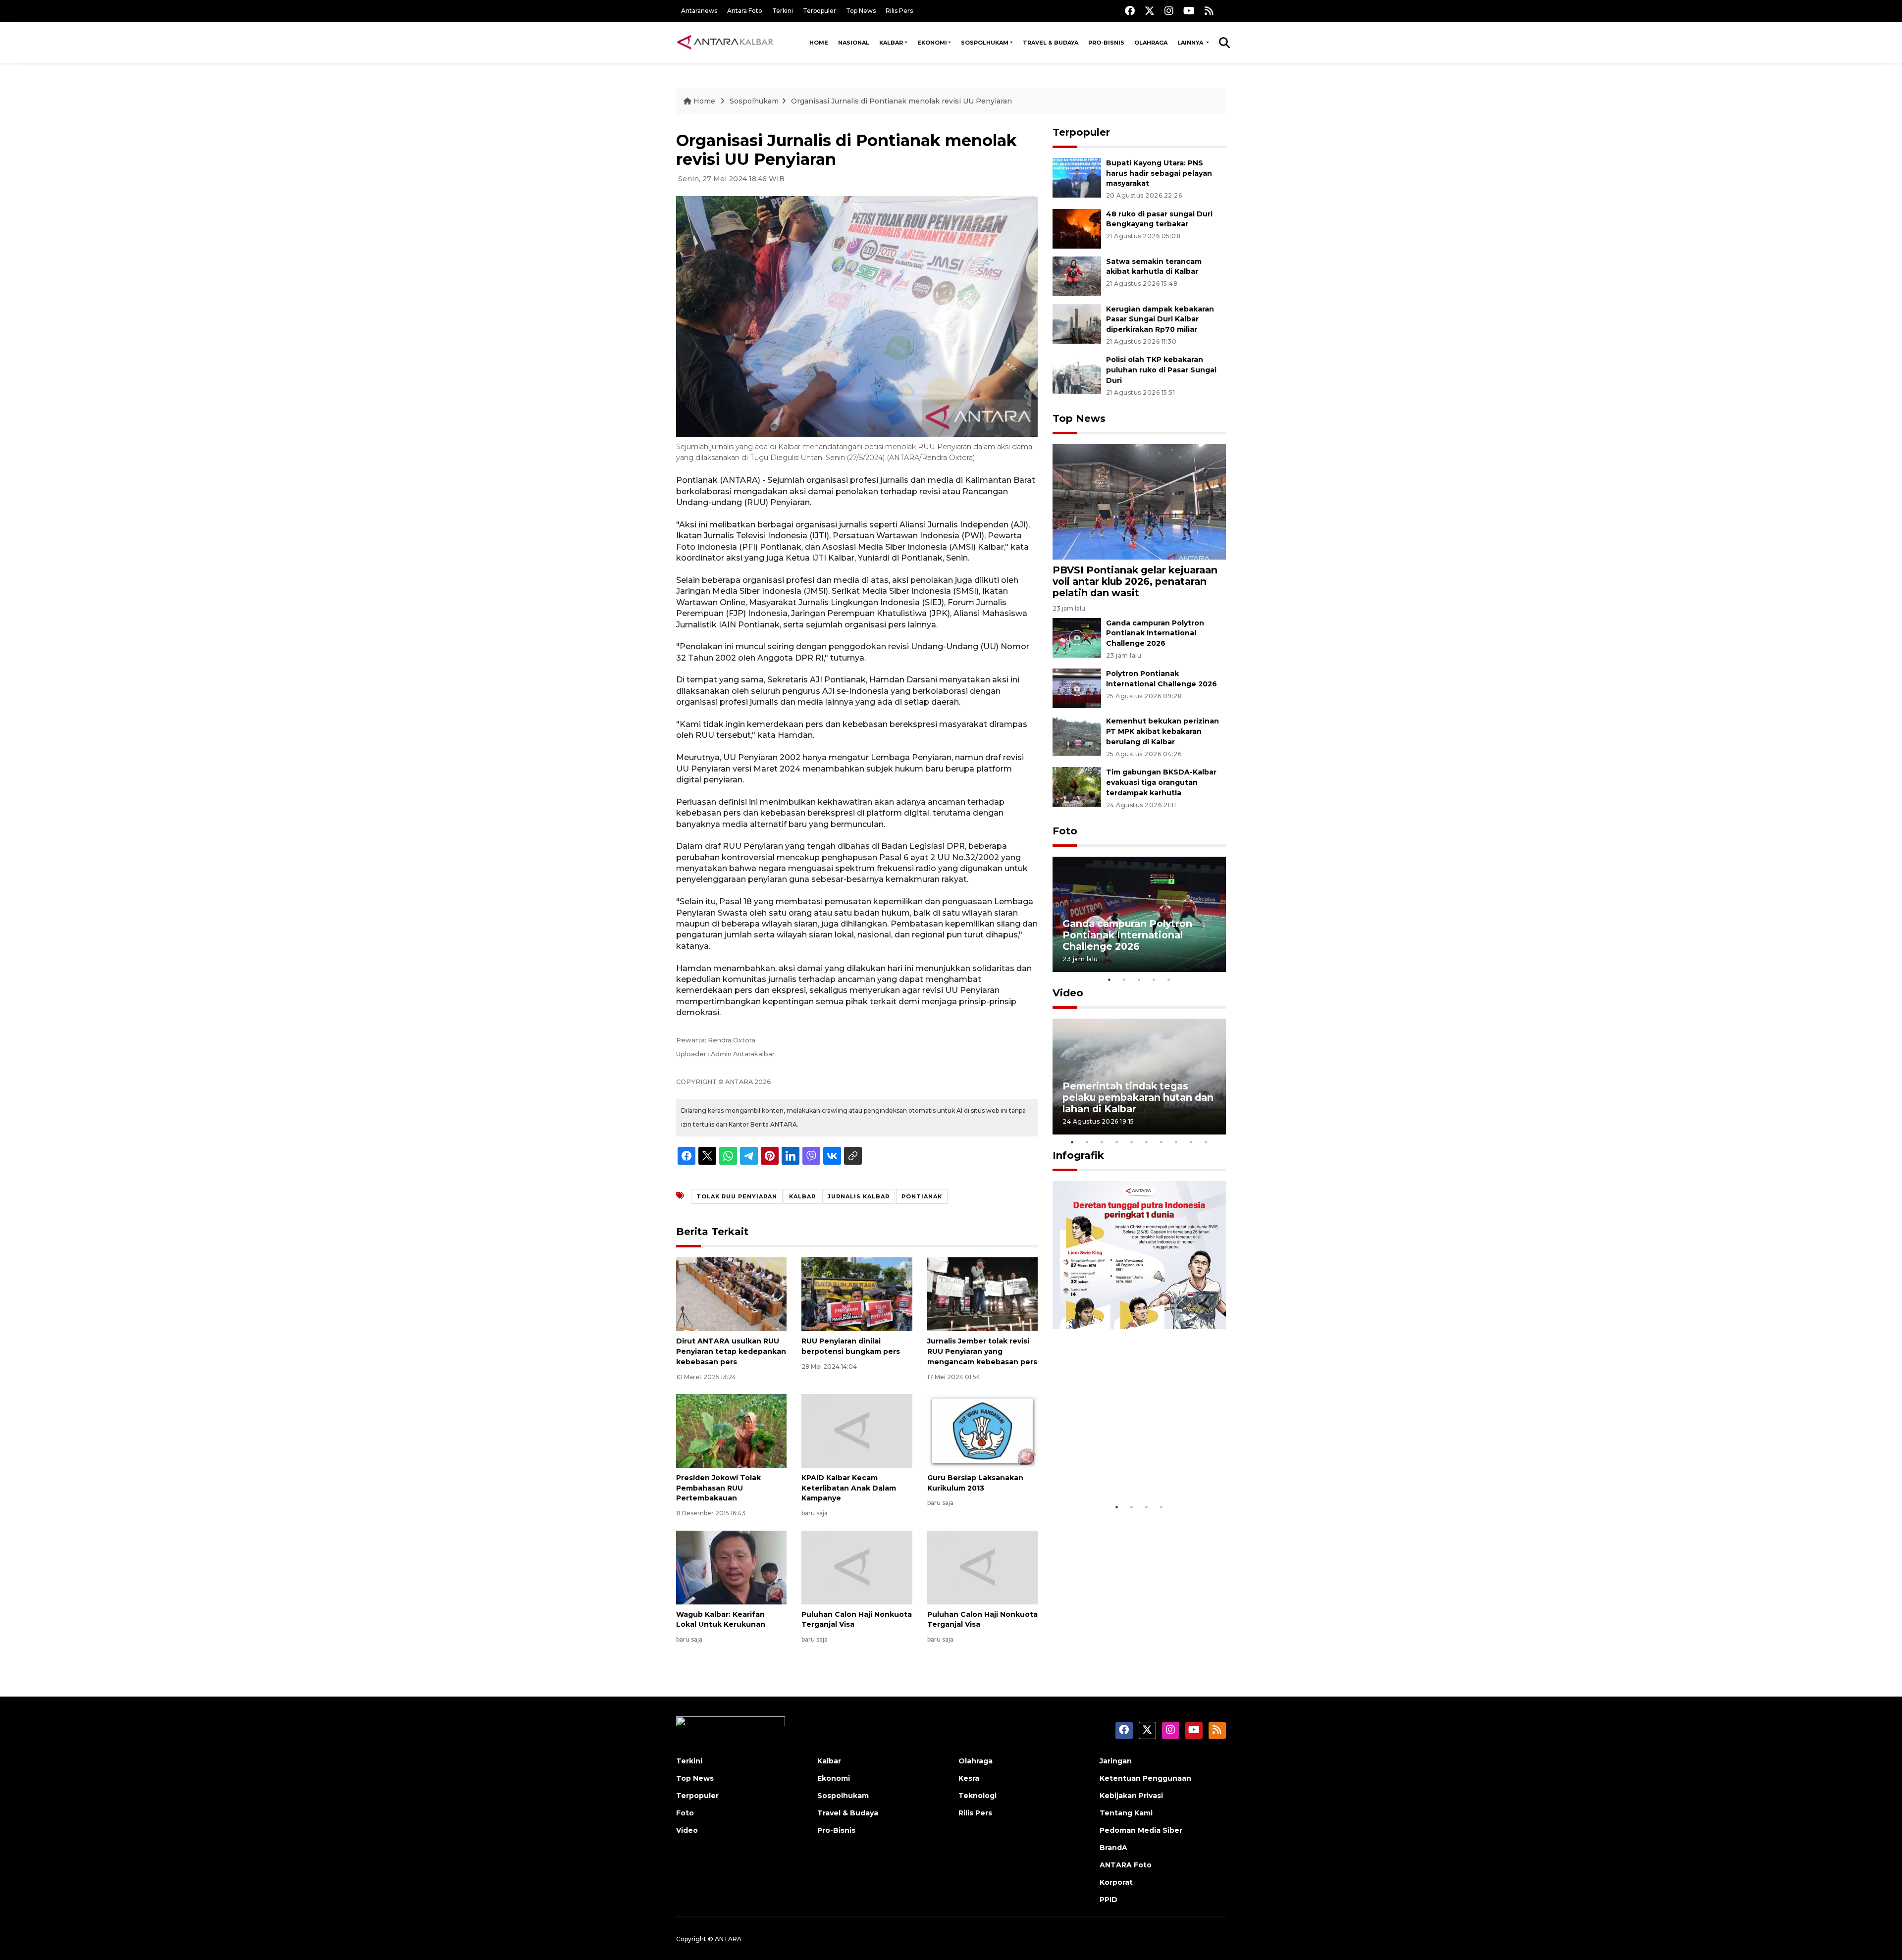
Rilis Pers (899, 11)
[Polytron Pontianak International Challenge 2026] (1077, 688)
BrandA (1113, 1848)
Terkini (783, 11)
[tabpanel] (1139, 914)
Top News (861, 11)
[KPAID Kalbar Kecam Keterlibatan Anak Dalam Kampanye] (857, 1430)
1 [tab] (1109, 980)
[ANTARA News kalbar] (726, 43)
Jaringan (1116, 1761)
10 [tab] (1206, 1142)
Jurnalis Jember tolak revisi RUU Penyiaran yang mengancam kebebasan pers (982, 1351)
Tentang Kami (1126, 1813)
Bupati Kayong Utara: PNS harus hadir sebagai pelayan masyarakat (1159, 173)
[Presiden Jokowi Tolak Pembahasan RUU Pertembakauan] (731, 1430)
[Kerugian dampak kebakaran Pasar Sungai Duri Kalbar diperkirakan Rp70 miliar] (1077, 323)
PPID (1109, 1900)
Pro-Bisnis (1106, 43)
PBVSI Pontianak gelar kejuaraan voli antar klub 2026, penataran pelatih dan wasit (1135, 581)
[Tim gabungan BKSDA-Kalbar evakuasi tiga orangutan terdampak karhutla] (1077, 786)
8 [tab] (1176, 1142)
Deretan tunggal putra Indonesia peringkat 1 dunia (1132, 1467)
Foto (1065, 831)
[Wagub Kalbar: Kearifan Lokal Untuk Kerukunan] (731, 1567)
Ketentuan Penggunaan (1145, 1778)
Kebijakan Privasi (1131, 1796)
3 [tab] (1139, 980)
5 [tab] (1169, 980)
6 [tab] (1147, 1142)
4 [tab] (1154, 980)
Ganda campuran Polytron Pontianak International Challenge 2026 (1155, 633)
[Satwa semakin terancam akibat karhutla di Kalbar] (1077, 276)
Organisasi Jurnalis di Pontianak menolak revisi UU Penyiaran (901, 101)
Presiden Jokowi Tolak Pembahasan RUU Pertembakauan (718, 1488)
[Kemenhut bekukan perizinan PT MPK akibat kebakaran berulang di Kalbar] (1077, 736)
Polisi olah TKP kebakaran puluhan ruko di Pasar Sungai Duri (1161, 370)
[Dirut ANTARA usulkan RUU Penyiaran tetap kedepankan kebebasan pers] (731, 1294)
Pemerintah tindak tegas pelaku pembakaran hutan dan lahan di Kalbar (1138, 1097)
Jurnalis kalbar (859, 1196)
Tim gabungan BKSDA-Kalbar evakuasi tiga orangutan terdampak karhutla (1161, 782)
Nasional (854, 43)
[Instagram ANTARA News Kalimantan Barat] (1169, 11)
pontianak (922, 1196)
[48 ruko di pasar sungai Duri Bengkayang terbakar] (1077, 228)
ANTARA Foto (1126, 1865)
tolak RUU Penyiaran (737, 1196)
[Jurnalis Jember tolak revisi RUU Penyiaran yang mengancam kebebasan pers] (982, 1294)
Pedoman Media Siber (1141, 1830)
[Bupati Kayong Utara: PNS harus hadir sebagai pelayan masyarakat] (1077, 177)
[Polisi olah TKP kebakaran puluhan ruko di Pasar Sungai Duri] (1077, 374)
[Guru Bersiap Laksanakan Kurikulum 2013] (982, 1430)
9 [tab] (1191, 1142)
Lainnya (1191, 43)
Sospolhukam (985, 43)
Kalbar (891, 43)
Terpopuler (819, 11)
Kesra (969, 1778)
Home (819, 43)
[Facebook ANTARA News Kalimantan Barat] (1130, 11)
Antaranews (699, 11)
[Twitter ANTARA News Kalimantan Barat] (1150, 11)
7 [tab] (1162, 1142)
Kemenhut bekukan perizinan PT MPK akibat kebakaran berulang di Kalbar (1162, 731)
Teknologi (977, 1796)
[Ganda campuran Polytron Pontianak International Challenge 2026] (1077, 637)
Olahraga (1151, 43)
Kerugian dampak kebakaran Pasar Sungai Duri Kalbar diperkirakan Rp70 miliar (1160, 319)
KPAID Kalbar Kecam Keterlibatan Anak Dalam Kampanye (849, 1488)
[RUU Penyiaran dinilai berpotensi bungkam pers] (857, 1294)
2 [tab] (1124, 980)
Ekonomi (932, 43)
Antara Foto (745, 11)
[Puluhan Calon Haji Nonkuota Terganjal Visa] (857, 1567)
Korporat (1116, 1882)
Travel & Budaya (1051, 43)
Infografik (1078, 1155)
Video (1068, 993)
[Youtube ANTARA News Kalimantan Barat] (1189, 11)
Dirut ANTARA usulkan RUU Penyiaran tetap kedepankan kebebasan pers (731, 1351)
